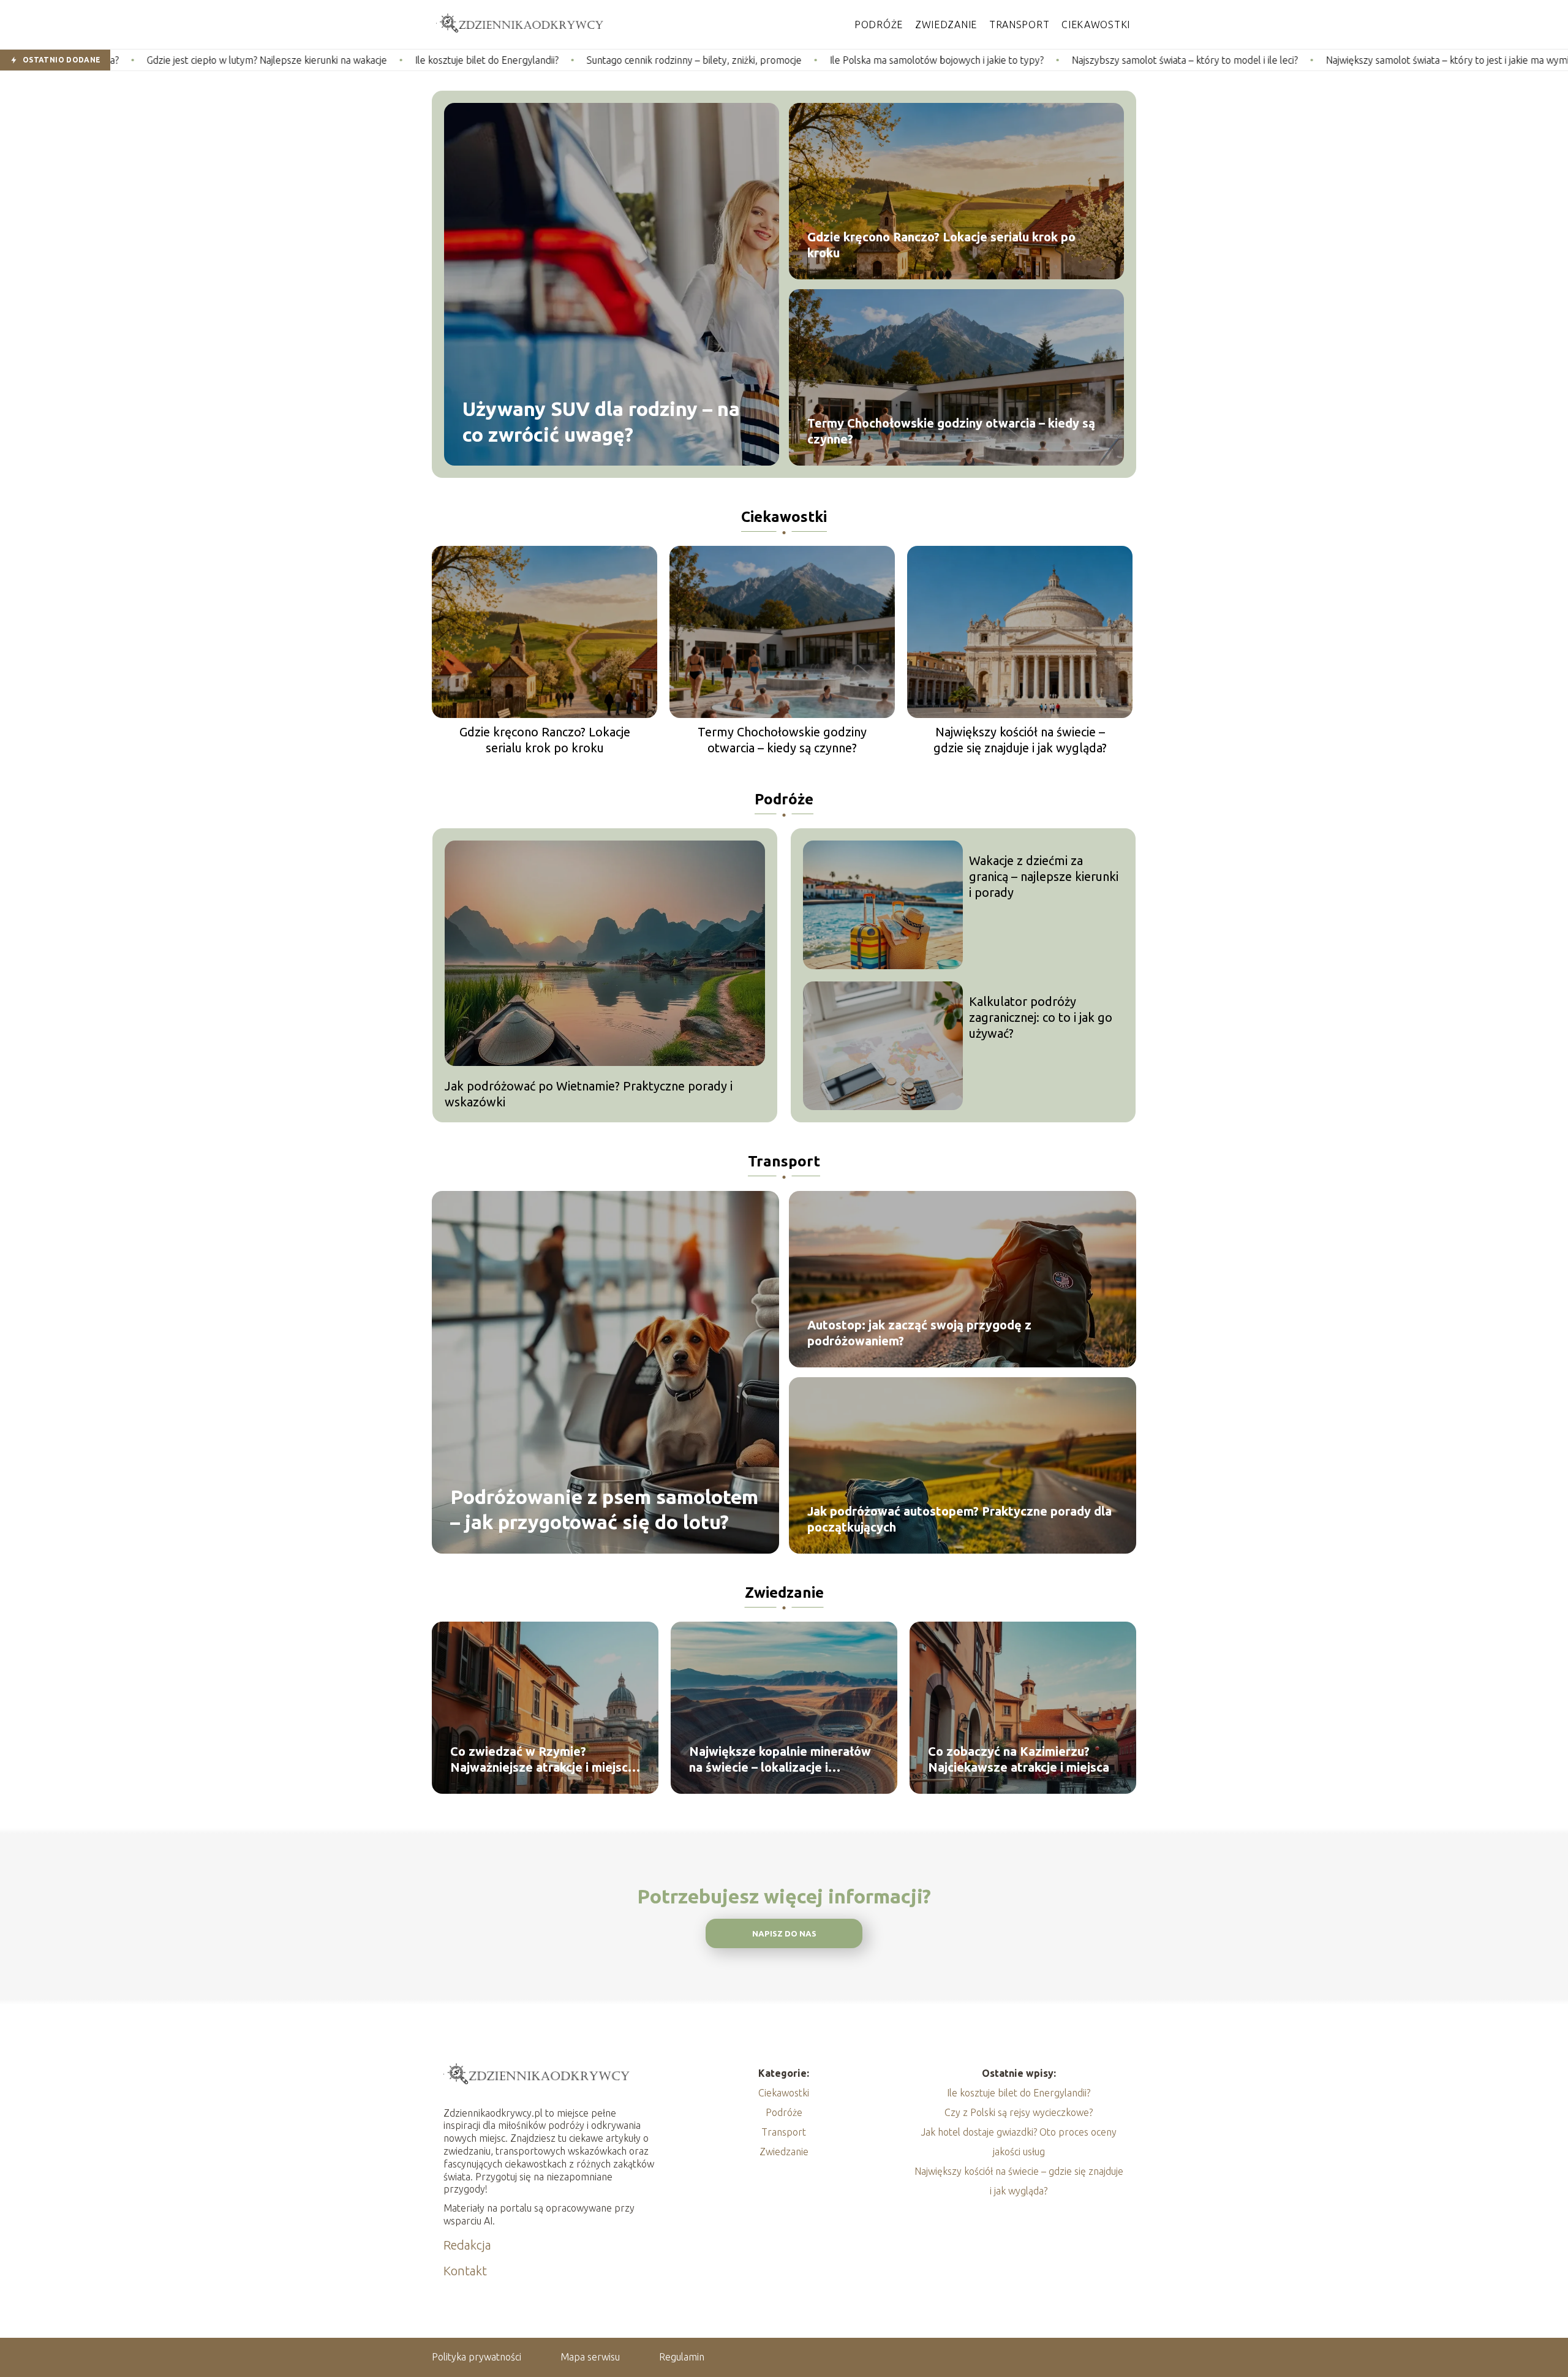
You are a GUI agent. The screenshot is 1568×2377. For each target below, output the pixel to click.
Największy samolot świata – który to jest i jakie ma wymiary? (1273, 60)
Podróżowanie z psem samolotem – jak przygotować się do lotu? (604, 1509)
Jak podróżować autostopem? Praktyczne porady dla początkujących (959, 1519)
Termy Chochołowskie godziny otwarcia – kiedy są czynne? (951, 431)
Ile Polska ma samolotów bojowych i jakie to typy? (754, 60)
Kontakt (465, 2271)
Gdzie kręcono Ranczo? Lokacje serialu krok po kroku (941, 245)
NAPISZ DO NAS (784, 1934)
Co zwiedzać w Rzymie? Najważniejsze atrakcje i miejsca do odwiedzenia (542, 1760)
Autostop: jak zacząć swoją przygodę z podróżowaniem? (919, 1333)
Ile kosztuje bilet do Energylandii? (304, 60)
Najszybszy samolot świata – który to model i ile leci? (1002, 60)
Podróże (879, 25)
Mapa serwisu (590, 2357)
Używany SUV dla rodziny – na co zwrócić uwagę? (601, 421)
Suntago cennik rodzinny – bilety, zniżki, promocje (511, 60)
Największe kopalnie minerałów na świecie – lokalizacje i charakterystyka (780, 1760)
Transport (1019, 25)
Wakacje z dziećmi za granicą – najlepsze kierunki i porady (1044, 876)
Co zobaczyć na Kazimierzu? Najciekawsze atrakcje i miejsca (1019, 1759)
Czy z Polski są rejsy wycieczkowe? (1019, 2112)
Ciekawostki (1096, 25)
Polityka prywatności (477, 2357)
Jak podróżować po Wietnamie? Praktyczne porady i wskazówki (589, 1094)
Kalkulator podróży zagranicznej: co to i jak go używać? (1041, 1017)
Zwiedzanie (946, 25)
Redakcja (467, 2245)
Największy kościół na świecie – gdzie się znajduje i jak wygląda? (1020, 740)
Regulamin (682, 2357)
